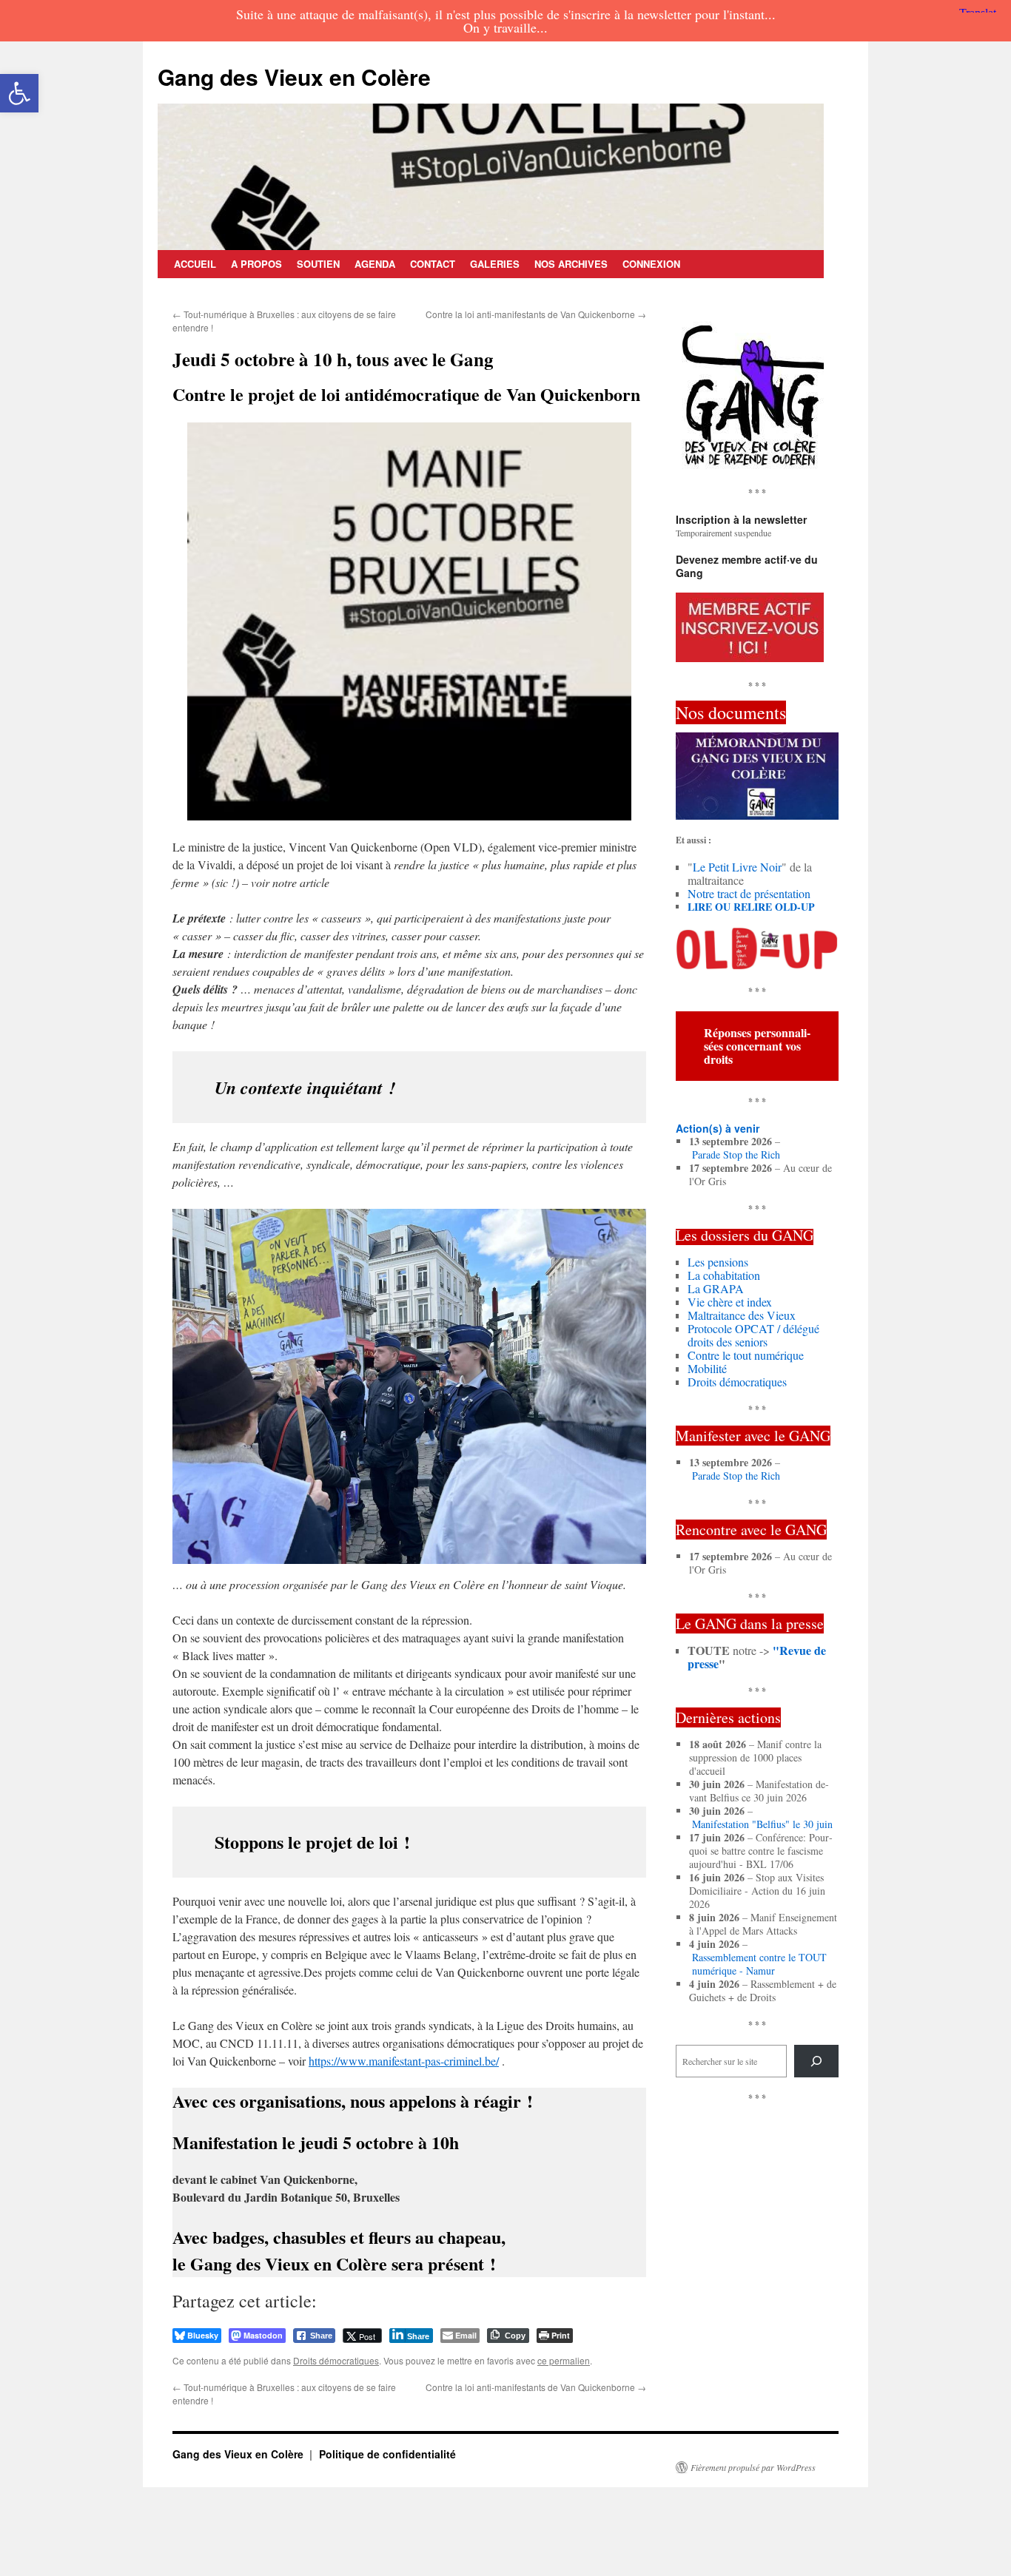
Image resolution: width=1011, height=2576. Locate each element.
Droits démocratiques (336, 2360)
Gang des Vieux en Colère (294, 77)
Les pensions (718, 1262)
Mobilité (707, 1368)
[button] (19, 93)
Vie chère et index (730, 1302)
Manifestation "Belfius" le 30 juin (762, 1824)
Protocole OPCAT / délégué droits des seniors (753, 1335)
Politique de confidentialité (387, 2454)
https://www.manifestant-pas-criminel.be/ (404, 2061)
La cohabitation (724, 1275)
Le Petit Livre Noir (737, 867)
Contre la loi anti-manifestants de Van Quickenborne (536, 314)
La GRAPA (716, 1288)
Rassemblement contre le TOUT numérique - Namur (759, 1964)
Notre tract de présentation (749, 893)
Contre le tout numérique (746, 1355)
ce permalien (564, 2360)
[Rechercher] (816, 2061)
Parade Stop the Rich (736, 1155)
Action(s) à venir (718, 1128)
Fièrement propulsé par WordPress (753, 2467)
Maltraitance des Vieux (742, 1315)
